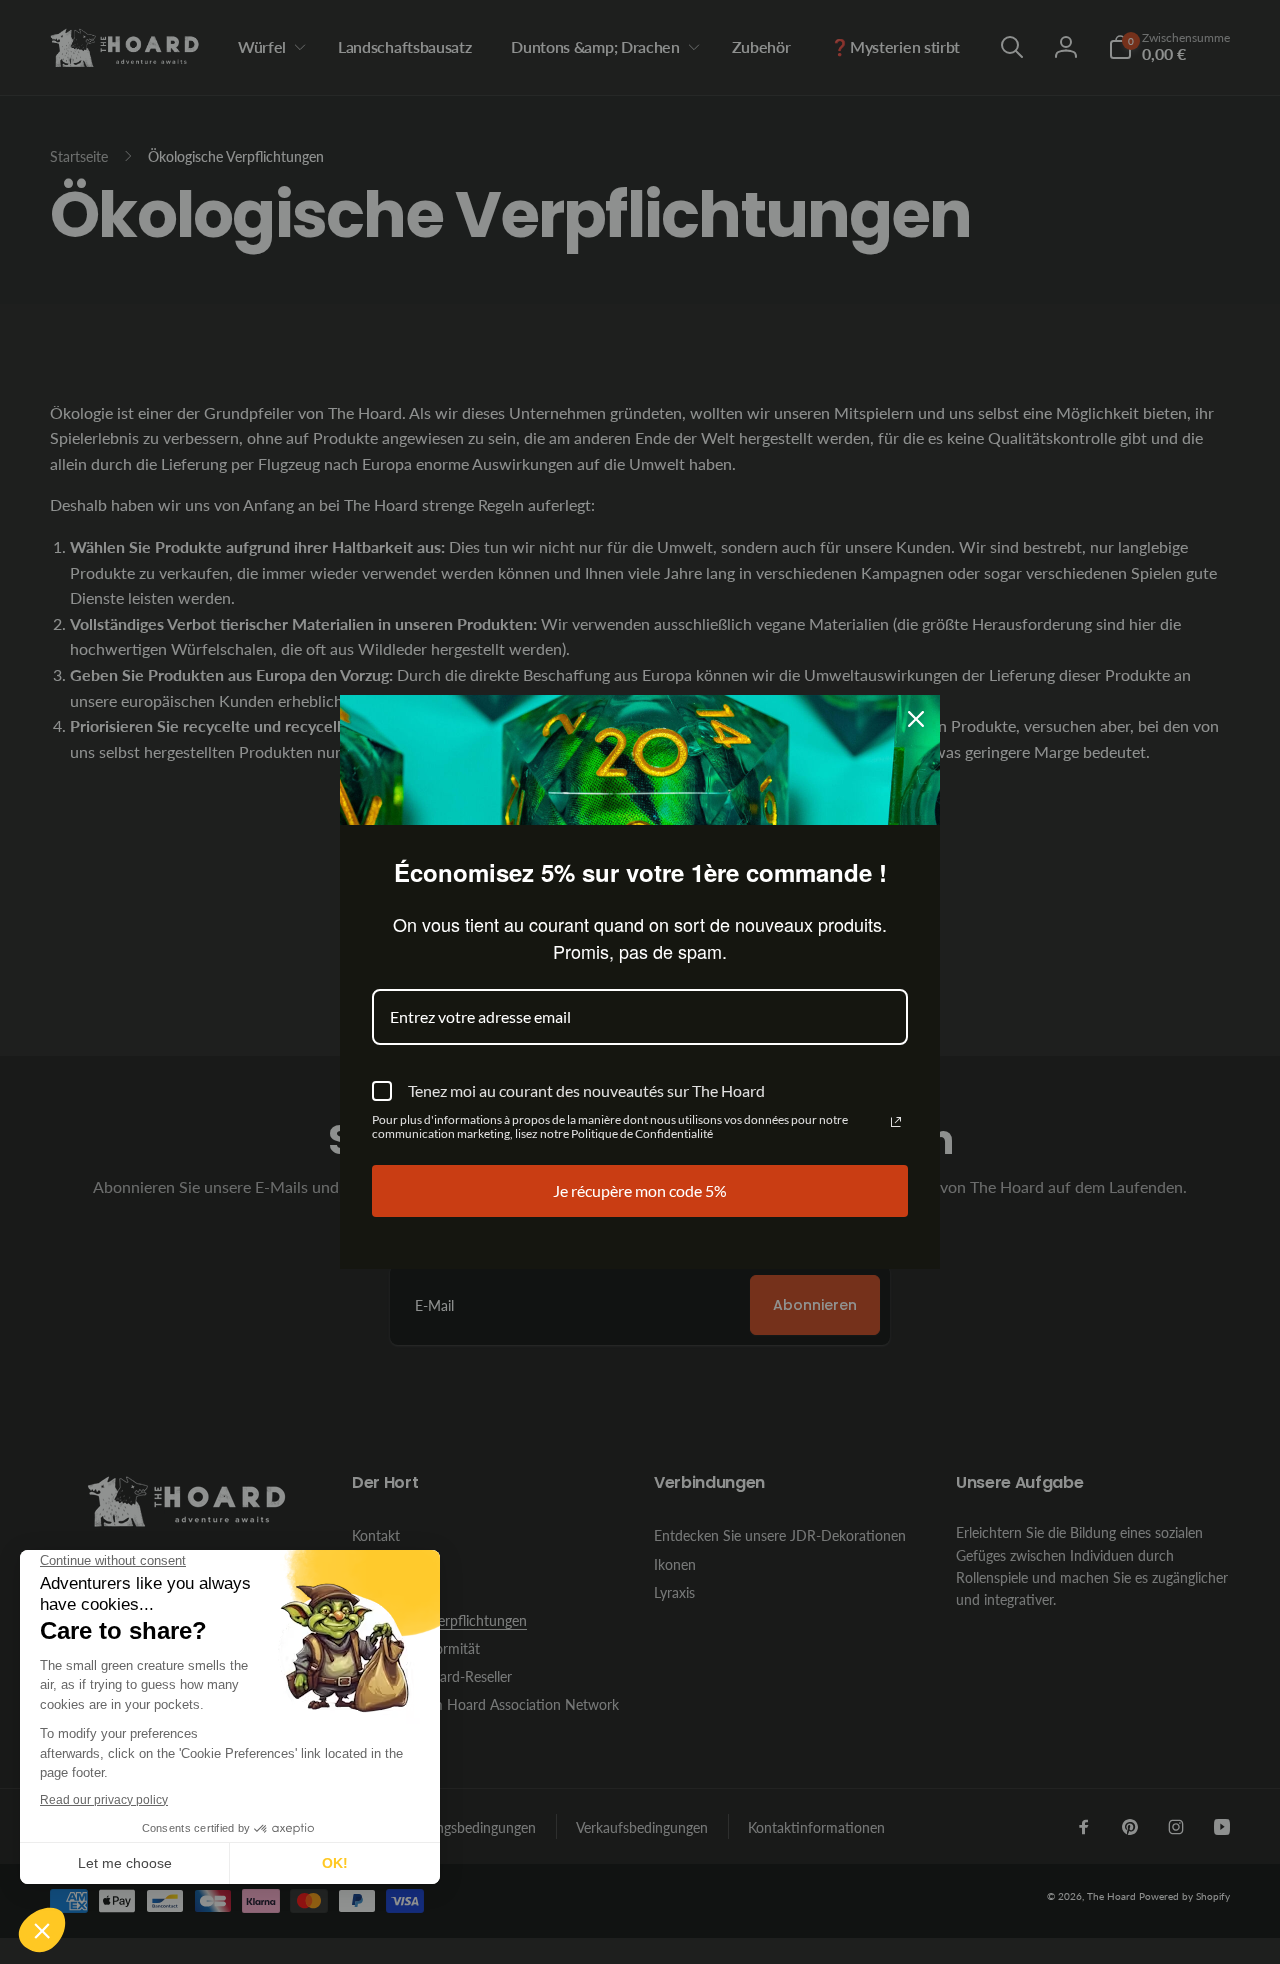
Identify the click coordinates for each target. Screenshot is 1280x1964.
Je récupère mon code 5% (640, 1190)
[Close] (916, 719)
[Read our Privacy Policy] (896, 1122)
